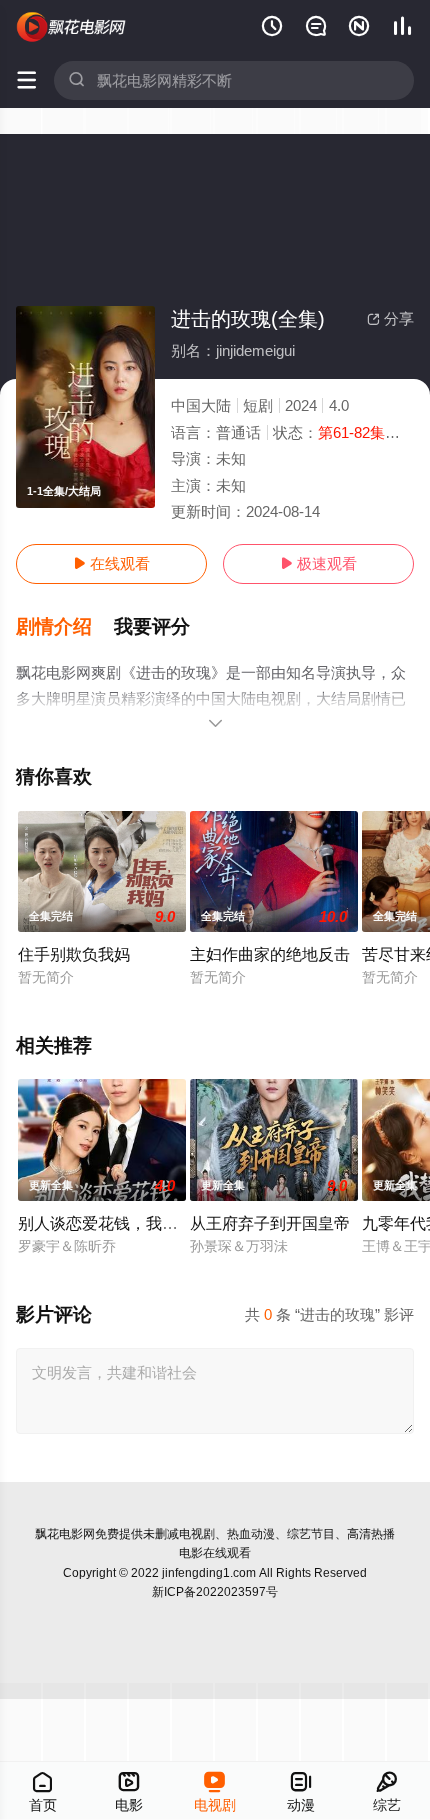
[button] (65, 627)
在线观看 (111, 563)
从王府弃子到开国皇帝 (270, 1223)
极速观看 (318, 563)
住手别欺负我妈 (74, 954)
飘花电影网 (65, 1534)
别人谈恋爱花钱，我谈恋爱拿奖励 (138, 1223)
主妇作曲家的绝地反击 (270, 954)
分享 (390, 318)
